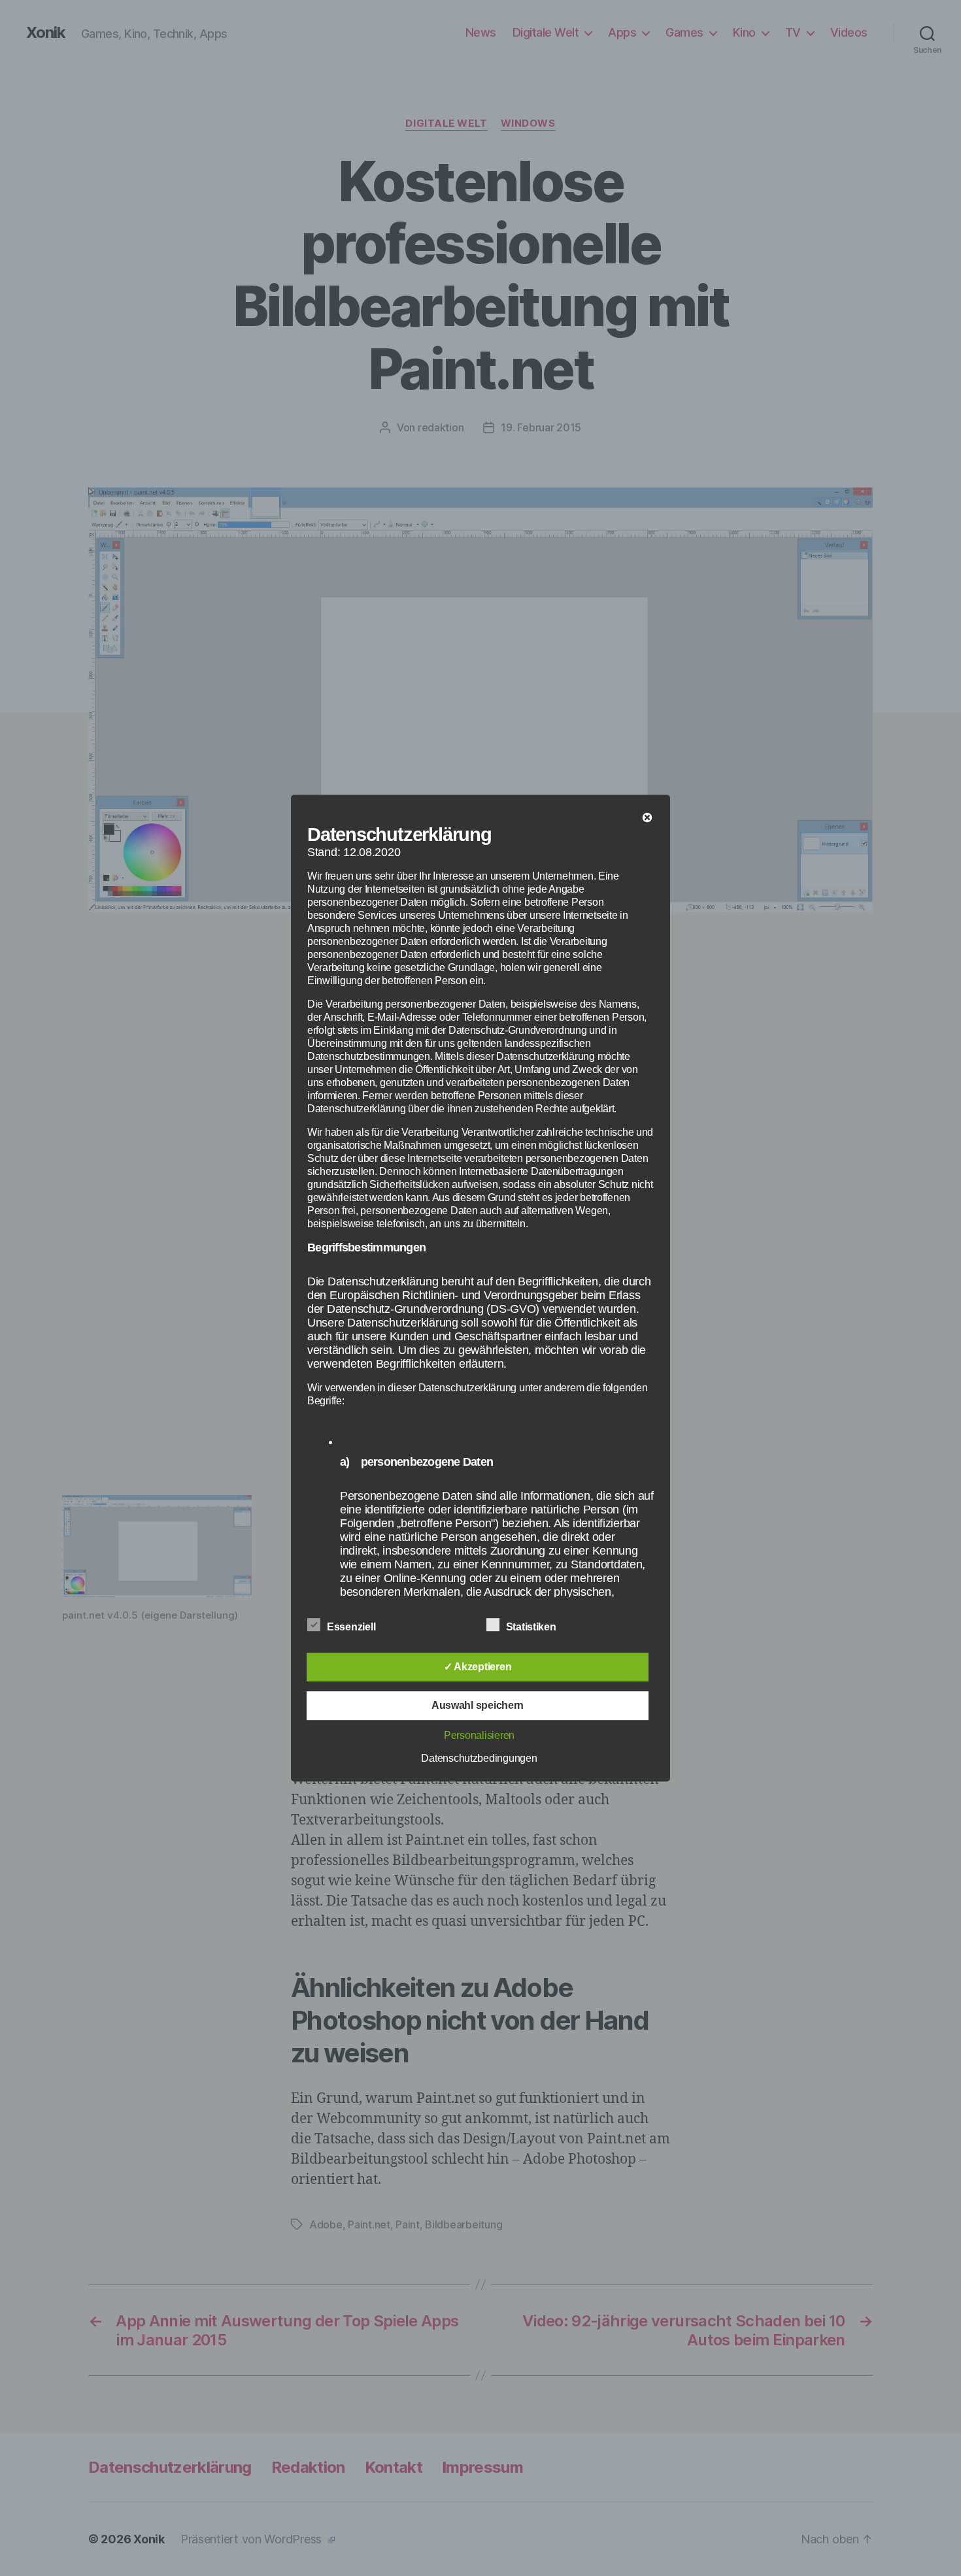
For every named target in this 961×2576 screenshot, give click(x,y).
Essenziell (352, 1627)
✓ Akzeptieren (478, 1667)
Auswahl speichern (478, 1705)
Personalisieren (479, 1735)
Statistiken (532, 1627)
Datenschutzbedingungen (479, 1758)
